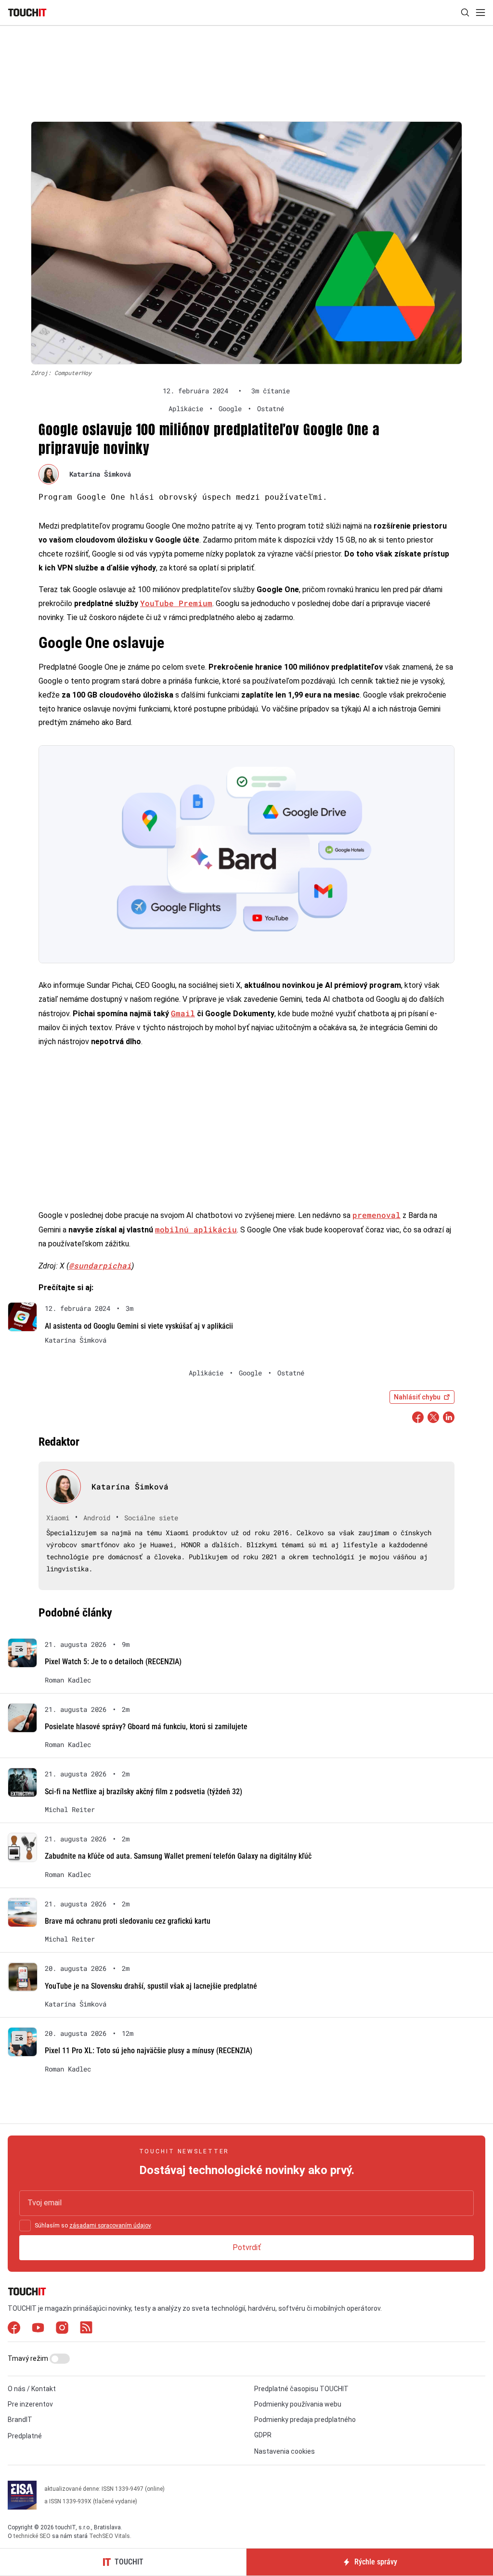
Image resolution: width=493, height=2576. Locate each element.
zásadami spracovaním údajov (110, 2226)
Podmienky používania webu (298, 2404)
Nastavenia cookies (285, 2451)
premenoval (376, 1215)
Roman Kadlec (68, 1680)
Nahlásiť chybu (417, 1397)
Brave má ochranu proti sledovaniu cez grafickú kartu (128, 1921)
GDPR (263, 2435)
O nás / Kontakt (32, 2389)
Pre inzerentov (30, 2404)
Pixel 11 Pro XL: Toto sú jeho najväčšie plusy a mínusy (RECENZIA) (149, 2051)
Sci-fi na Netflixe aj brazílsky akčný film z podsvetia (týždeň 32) (143, 1792)
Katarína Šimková (100, 474)
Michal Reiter (70, 1810)
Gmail (183, 1013)
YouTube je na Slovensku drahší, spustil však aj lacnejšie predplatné (151, 1986)
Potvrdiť (247, 2247)
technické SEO (32, 2536)
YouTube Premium (176, 603)
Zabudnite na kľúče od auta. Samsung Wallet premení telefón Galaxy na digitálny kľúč (178, 1856)
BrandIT (20, 2420)
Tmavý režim (29, 2358)
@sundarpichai (100, 1265)
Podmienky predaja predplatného (305, 2420)
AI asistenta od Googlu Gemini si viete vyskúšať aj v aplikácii (139, 1326)
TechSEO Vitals (110, 2536)
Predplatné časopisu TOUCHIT (301, 2389)
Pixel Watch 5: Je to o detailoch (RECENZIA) (113, 1662)
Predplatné (25, 2436)
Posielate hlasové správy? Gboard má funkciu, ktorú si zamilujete (146, 1727)
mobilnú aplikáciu (196, 1229)
